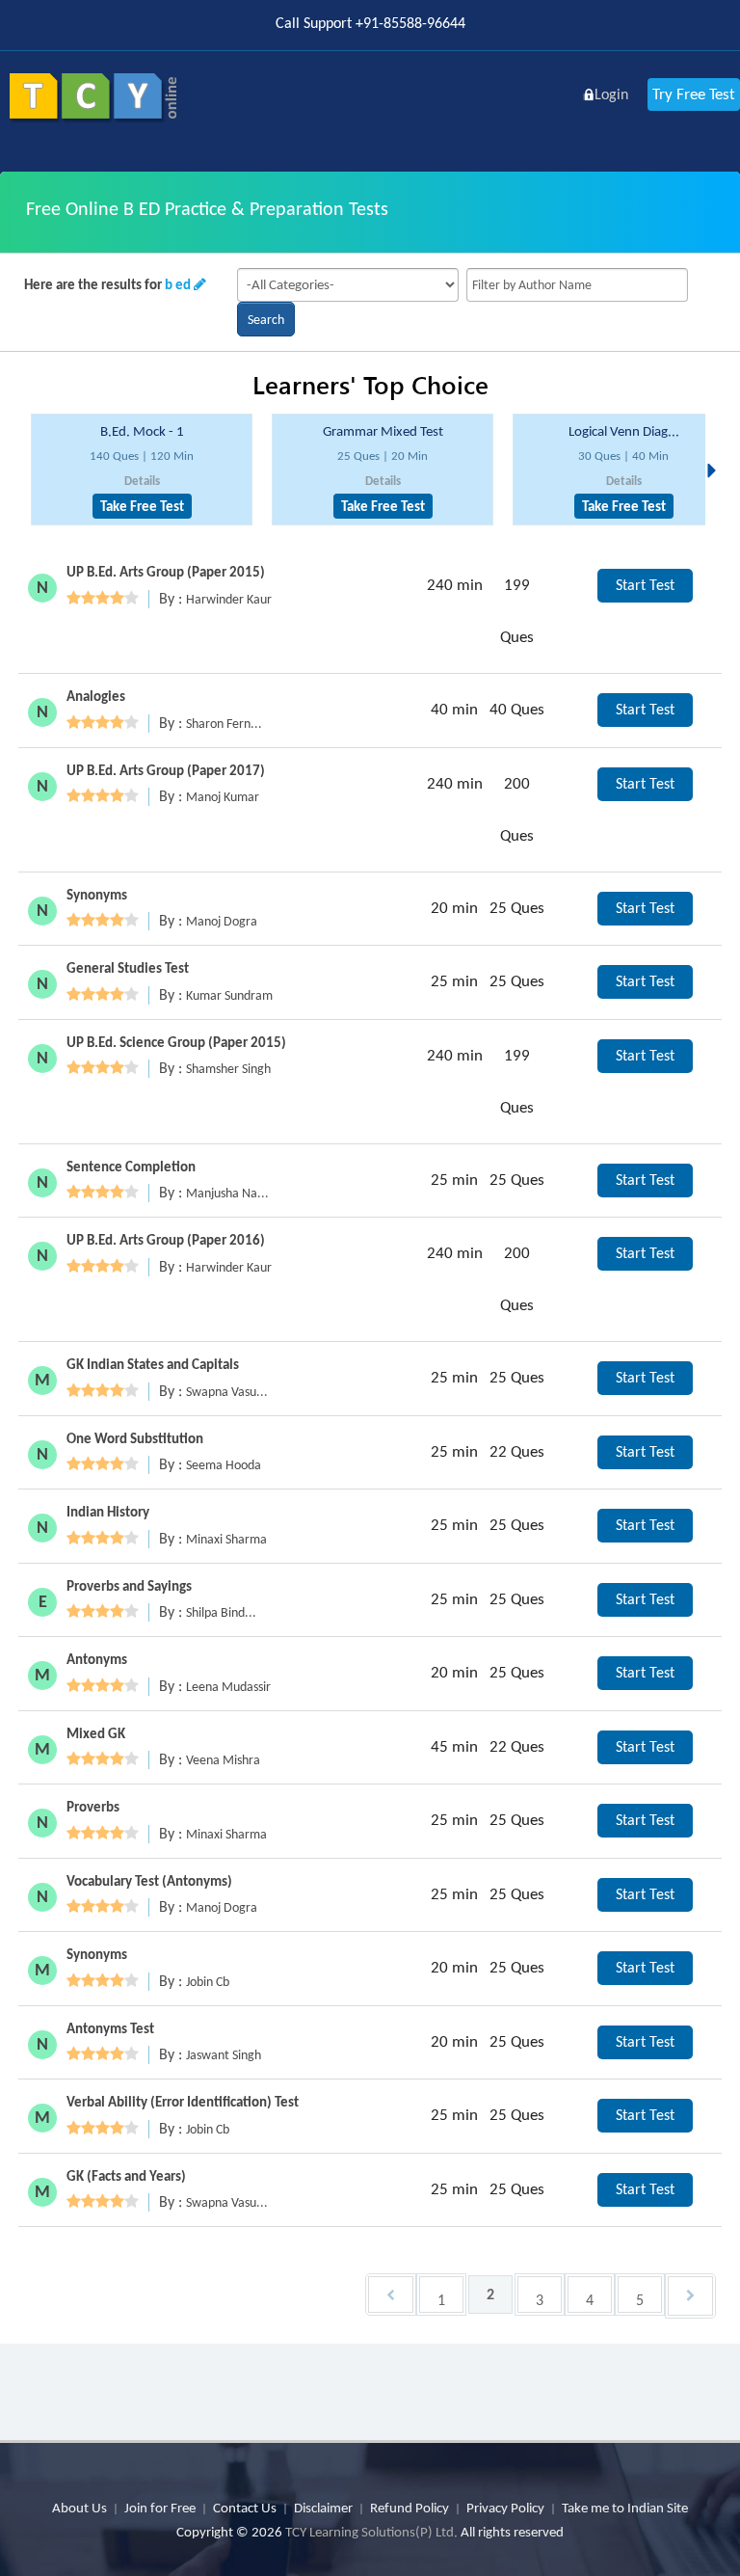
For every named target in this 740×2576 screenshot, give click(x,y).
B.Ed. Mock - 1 (142, 431)
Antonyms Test (110, 2028)
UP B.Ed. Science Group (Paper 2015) (176, 1042)
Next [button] (717, 447)
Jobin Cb (208, 1982)
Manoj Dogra (222, 921)
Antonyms (97, 1659)
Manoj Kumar (223, 797)
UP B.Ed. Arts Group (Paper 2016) (166, 1240)
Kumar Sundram (229, 995)
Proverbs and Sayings (129, 1586)
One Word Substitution (135, 1438)
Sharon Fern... (224, 724)
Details (142, 481)
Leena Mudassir (228, 1687)
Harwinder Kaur (229, 599)
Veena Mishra (223, 1760)
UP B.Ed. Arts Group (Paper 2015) (166, 572)
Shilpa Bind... (221, 1612)
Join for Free (160, 2508)
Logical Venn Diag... (624, 431)
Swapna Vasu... (227, 1392)
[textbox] (577, 285)
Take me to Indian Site (625, 2508)
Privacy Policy (505, 2508)
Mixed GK (96, 1733)
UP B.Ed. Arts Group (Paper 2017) (166, 770)
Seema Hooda (224, 1465)
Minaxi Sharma (226, 1539)
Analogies (96, 696)
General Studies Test (128, 968)
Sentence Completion (131, 1167)
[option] (142, 470)
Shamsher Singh (228, 1069)
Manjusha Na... (227, 1193)
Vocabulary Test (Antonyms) (149, 1881)
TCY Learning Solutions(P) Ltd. (371, 2532)
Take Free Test (142, 506)
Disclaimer (323, 2508)
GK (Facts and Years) (126, 2176)
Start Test (645, 585)
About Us (79, 2508)
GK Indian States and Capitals (153, 1364)
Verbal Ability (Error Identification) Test (183, 2102)
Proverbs (93, 1807)
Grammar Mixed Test (383, 431)
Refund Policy (410, 2508)
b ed (178, 284)
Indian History (108, 1512)
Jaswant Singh (224, 2055)
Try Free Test (694, 94)
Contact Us (245, 2508)
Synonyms (97, 895)
